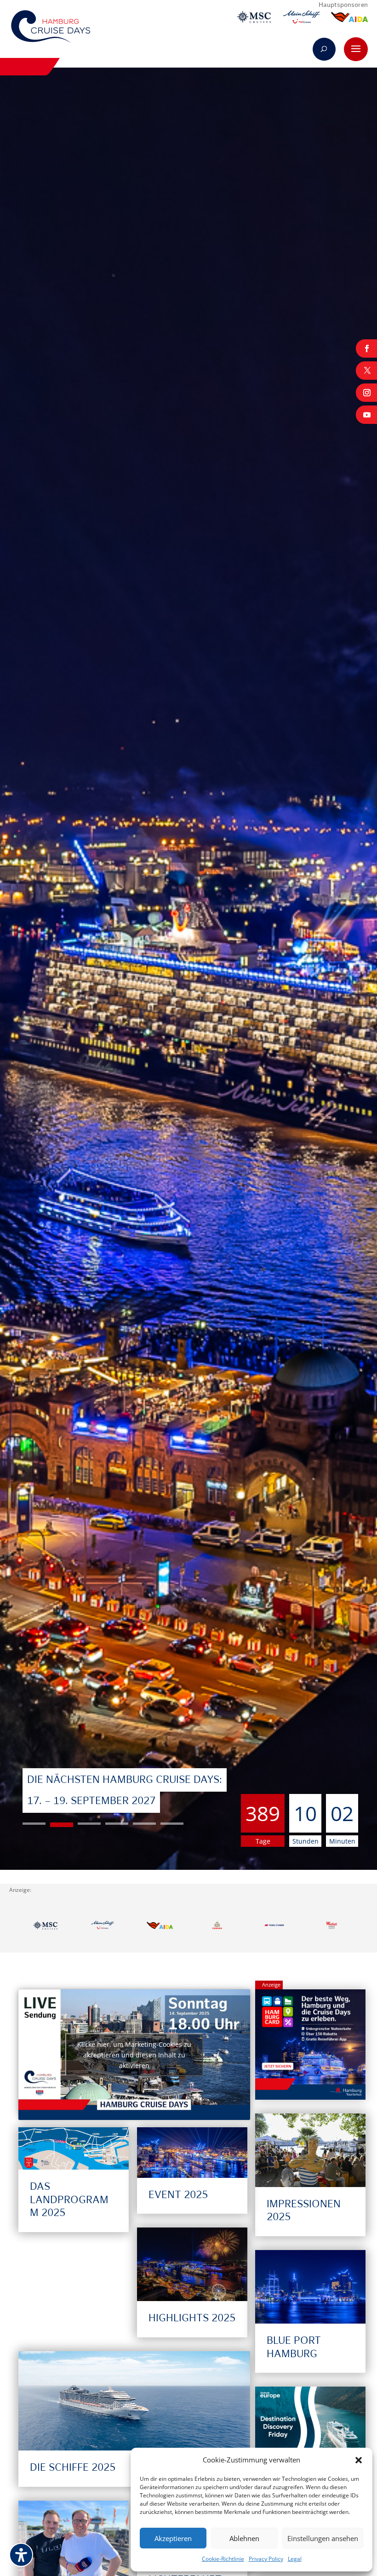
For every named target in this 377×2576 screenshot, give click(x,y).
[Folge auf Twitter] (366, 371)
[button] (359, 2460)
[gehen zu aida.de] (349, 19)
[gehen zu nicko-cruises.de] (275, 1927)
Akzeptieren (173, 2538)
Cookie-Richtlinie (223, 2559)
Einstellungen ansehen (323, 2538)
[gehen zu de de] (217, 1927)
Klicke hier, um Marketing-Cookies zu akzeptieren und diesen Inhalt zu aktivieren (134, 2054)
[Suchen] (324, 49)
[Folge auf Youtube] (366, 415)
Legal (295, 2559)
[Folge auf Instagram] (366, 393)
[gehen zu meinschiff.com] (302, 19)
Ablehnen (244, 2538)
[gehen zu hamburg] (332, 1927)
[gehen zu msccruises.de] (254, 19)
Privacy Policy (266, 2559)
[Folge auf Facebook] (366, 348)
